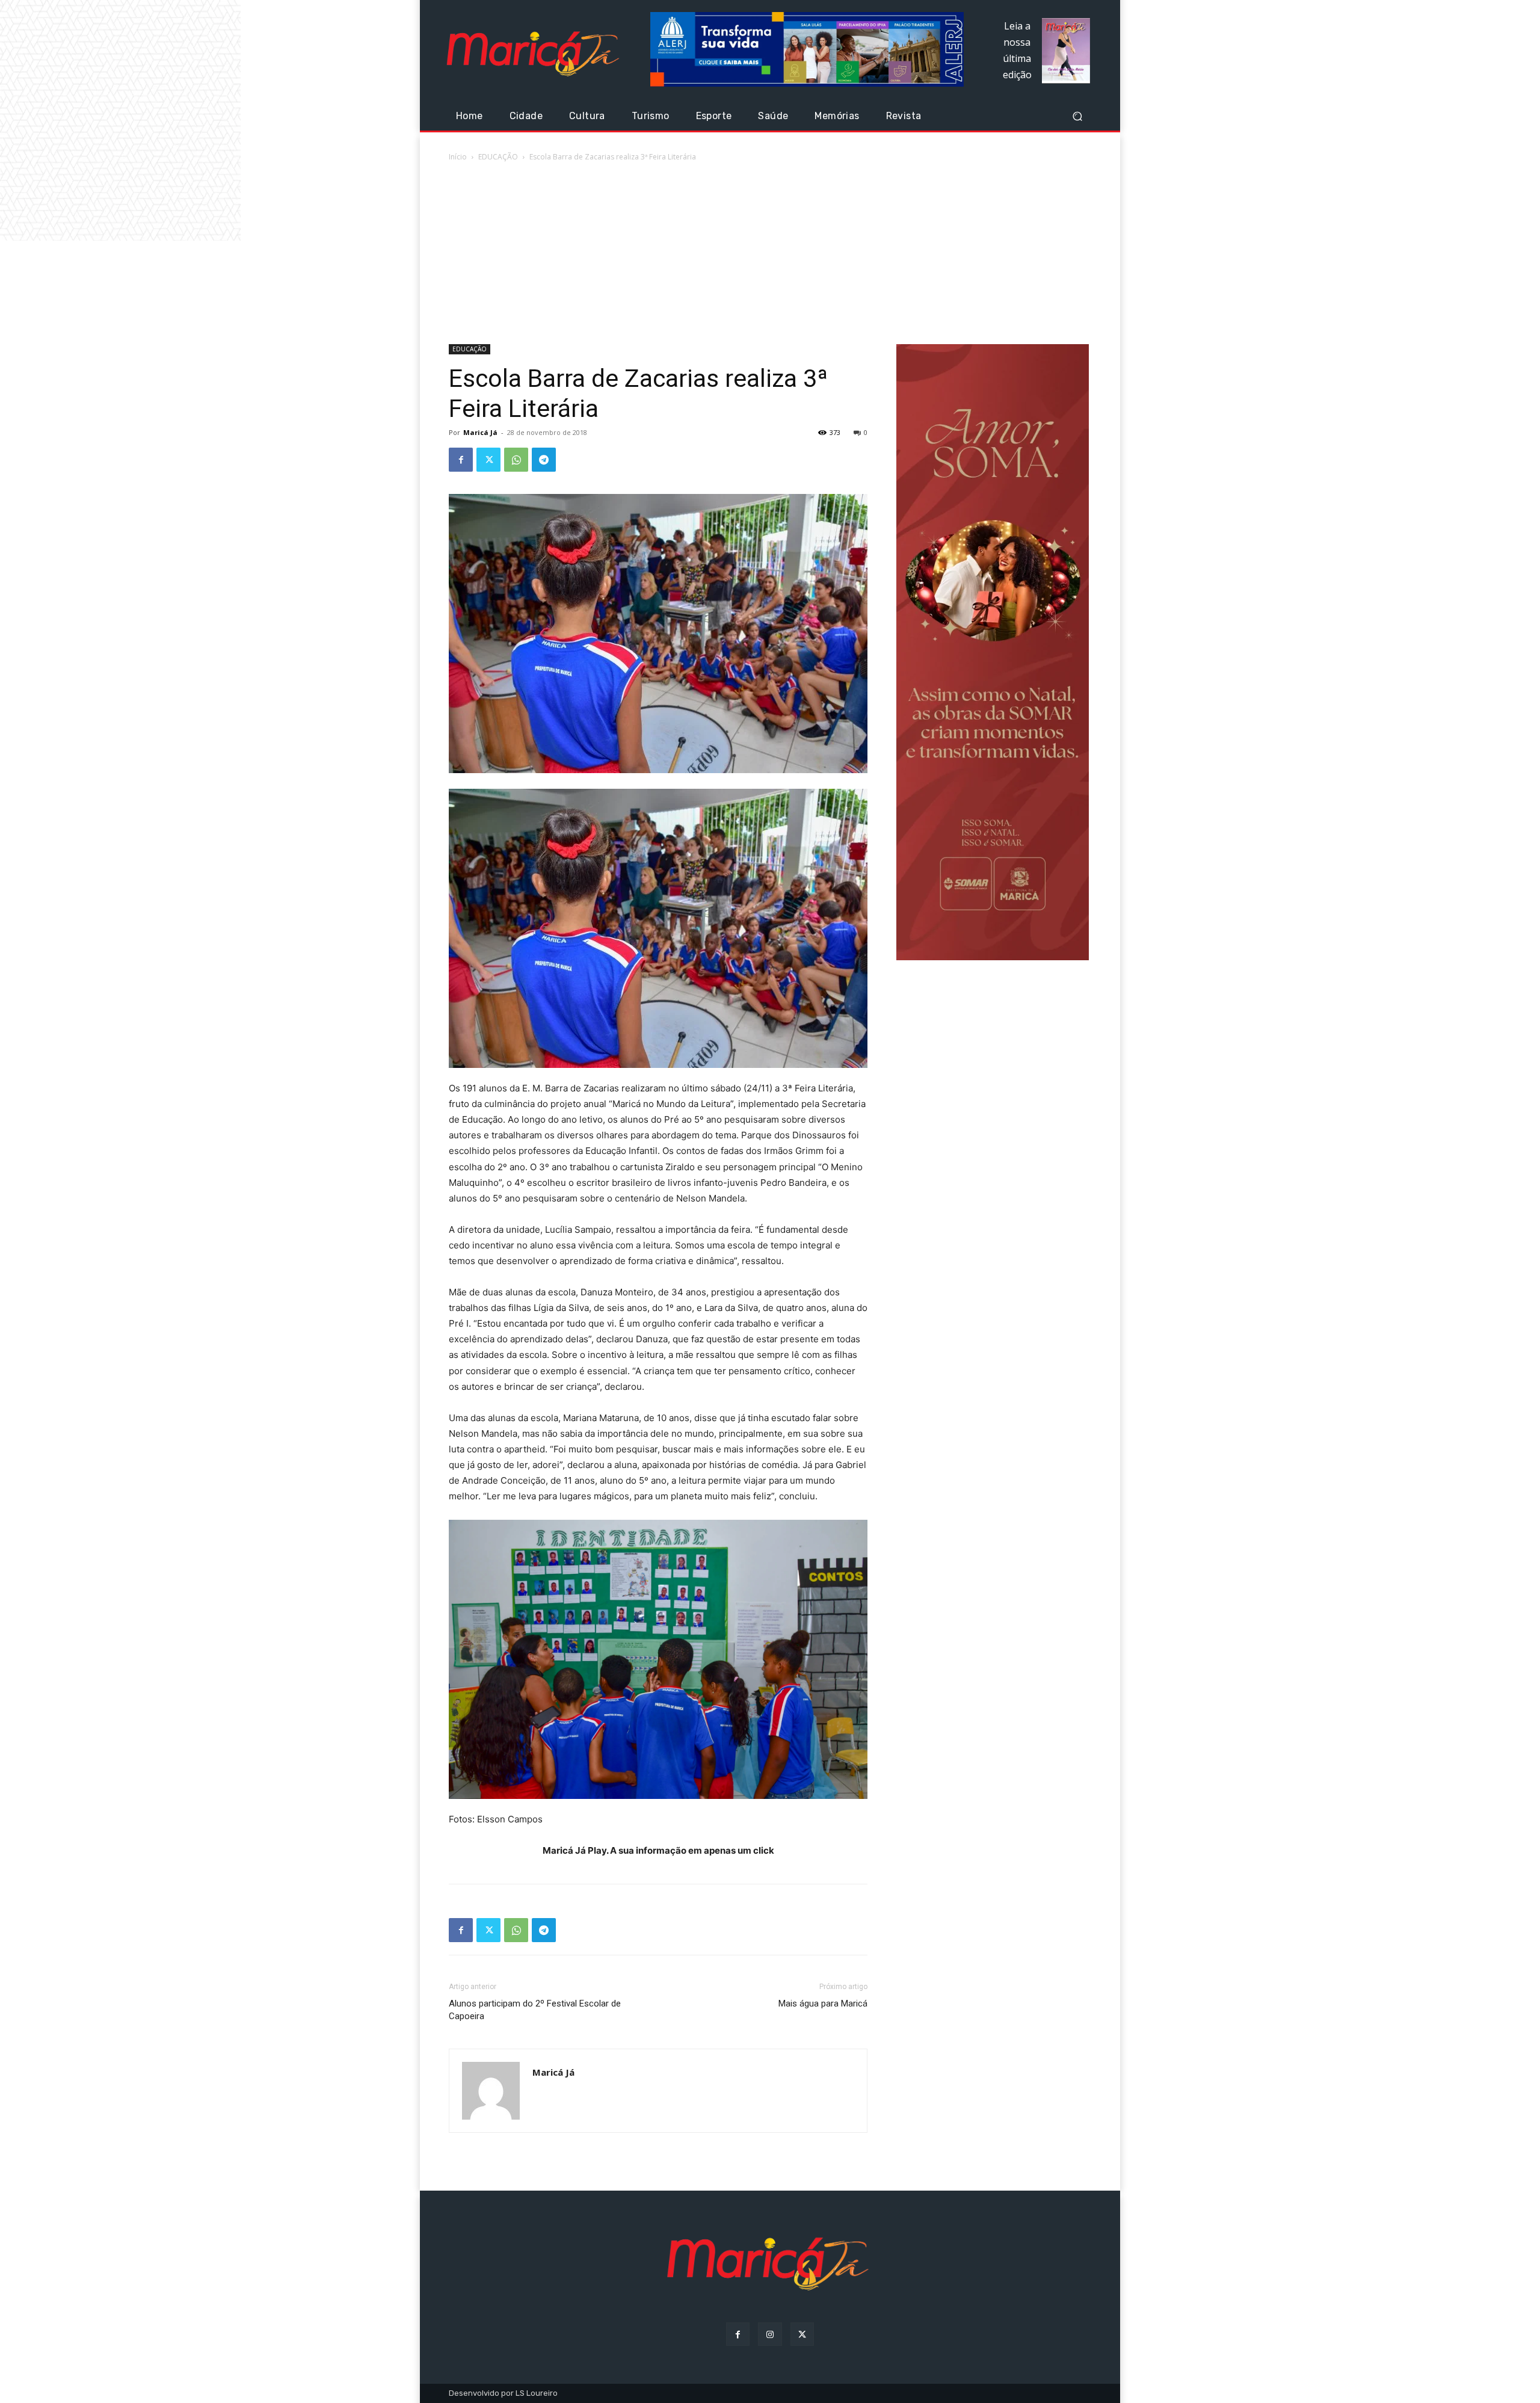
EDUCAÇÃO (498, 157)
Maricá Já (480, 432)
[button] (1077, 116)
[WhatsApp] (516, 460)
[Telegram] (544, 460)
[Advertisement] (770, 254)
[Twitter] (488, 460)
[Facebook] (461, 460)
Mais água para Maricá (823, 2004)
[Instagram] (770, 2334)
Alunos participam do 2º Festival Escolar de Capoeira (535, 2010)
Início (458, 157)
